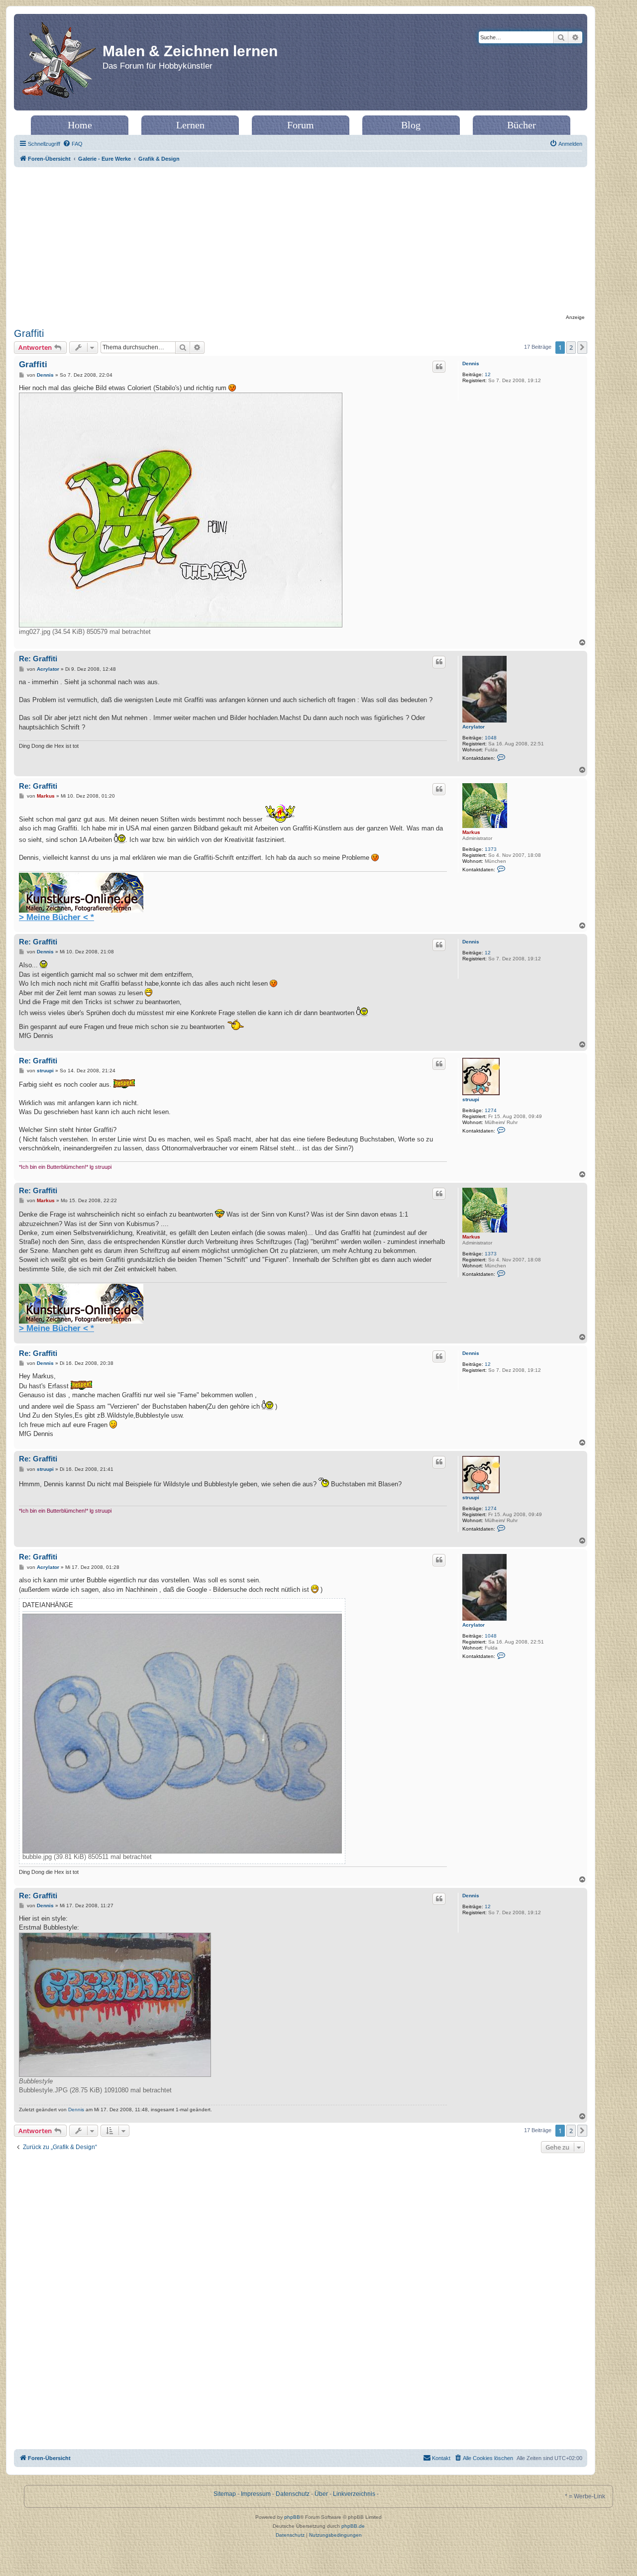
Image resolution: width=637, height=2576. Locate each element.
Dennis (471, 363)
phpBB (292, 2517)
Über (321, 2494)
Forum (301, 125)
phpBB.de (353, 2526)
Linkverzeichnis (354, 2494)
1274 (491, 1110)
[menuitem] (73, 144)
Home (80, 125)
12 (488, 374)
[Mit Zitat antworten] (439, 367)
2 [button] (571, 347)
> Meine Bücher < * (56, 917)
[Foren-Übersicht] (59, 62)
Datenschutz (293, 2494)
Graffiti (29, 333)
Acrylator (474, 727)
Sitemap (225, 2494)
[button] (582, 347)
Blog (411, 125)
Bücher (522, 125)
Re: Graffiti (38, 659)
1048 (491, 738)
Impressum (256, 2494)
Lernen (190, 125)
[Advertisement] (301, 242)
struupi (471, 1099)
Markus (471, 832)
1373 (491, 849)
